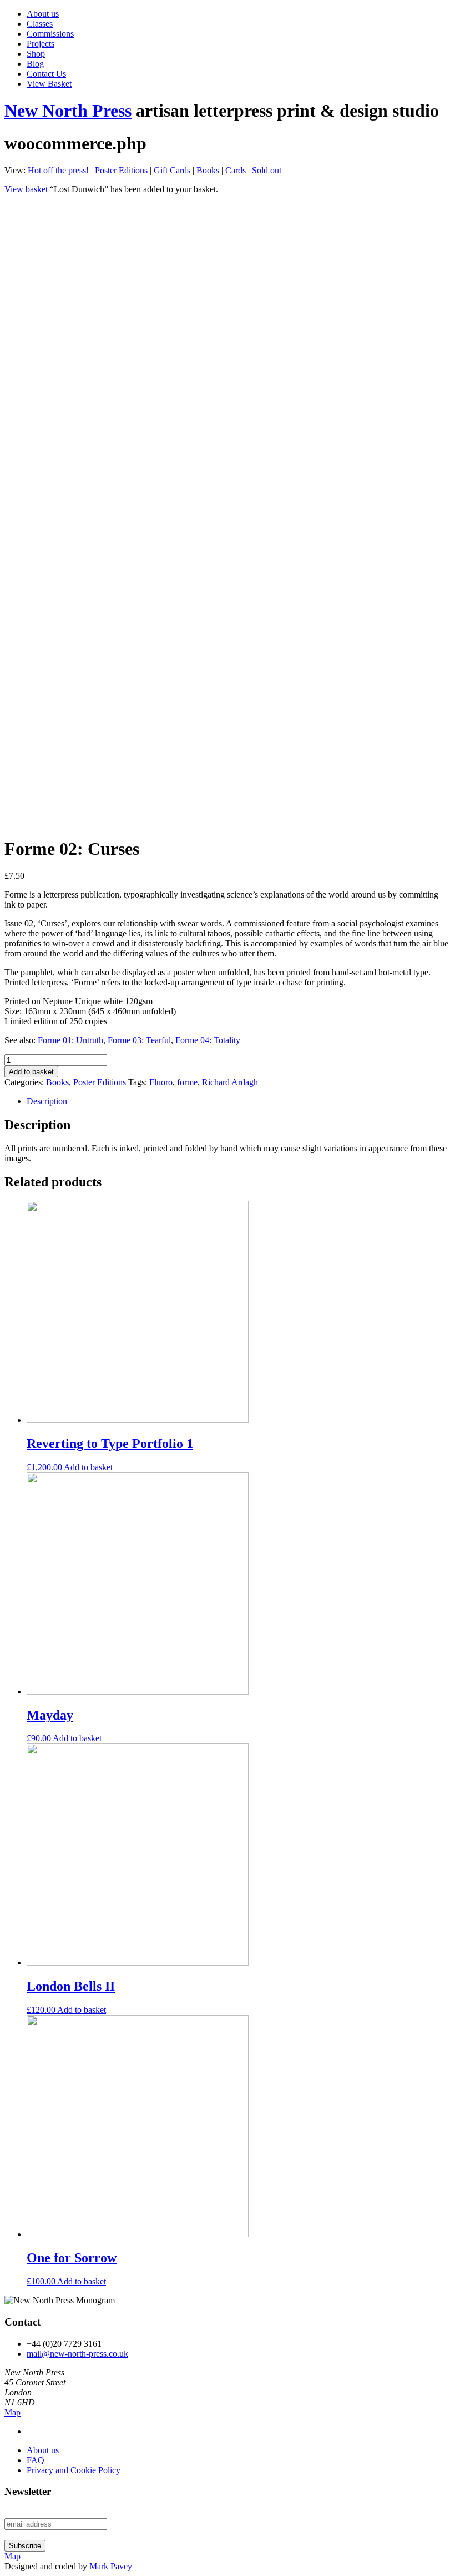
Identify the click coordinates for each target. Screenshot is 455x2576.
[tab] (239, 1101)
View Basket (49, 84)
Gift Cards (172, 170)
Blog (35, 64)
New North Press (68, 111)
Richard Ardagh (230, 1082)
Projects (41, 44)
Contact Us (46, 74)
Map (12, 2412)
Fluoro (161, 1082)
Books (208, 170)
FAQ (36, 2460)
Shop (36, 54)
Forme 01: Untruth (70, 1040)
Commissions (50, 34)
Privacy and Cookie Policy (74, 2470)
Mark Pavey (111, 2566)
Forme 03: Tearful (139, 1040)
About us (43, 14)
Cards (236, 170)
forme (187, 1082)
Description (47, 1101)
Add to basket (31, 1072)
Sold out (267, 170)
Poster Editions (121, 170)
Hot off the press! (58, 170)
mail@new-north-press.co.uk (77, 2354)
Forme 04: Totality (208, 1040)
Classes (40, 24)
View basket (26, 189)
